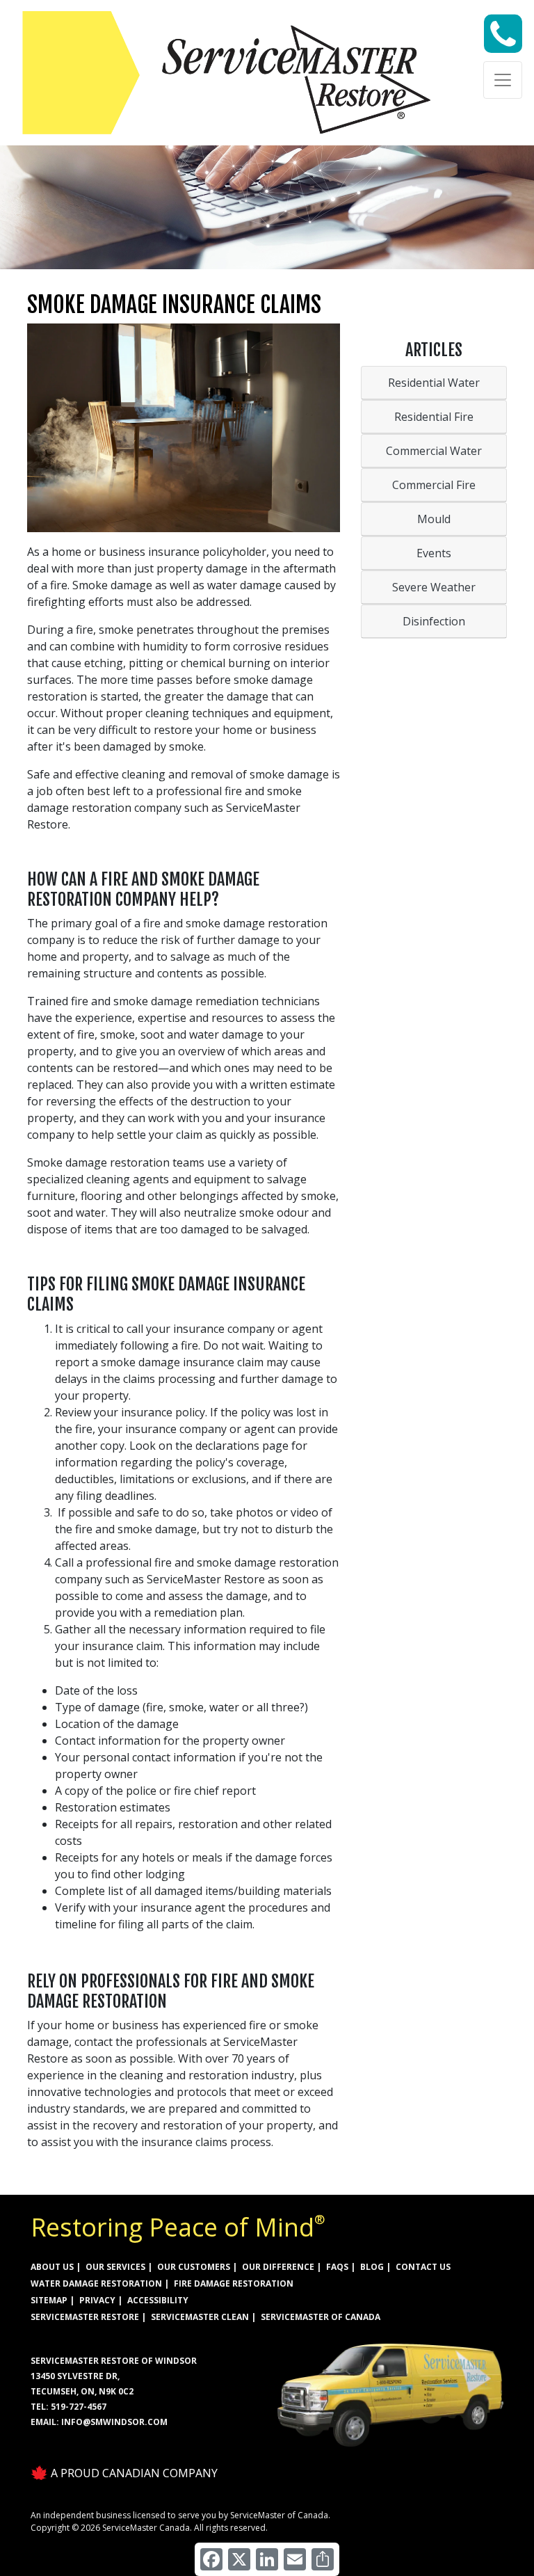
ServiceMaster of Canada (321, 2317)
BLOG (372, 2267)
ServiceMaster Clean (200, 2317)
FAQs (337, 2267)
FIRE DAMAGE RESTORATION (234, 2283)
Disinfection (434, 621)
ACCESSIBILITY (158, 2300)
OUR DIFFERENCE (278, 2267)
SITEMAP (49, 2300)
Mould (434, 519)
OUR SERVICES (115, 2267)
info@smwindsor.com (114, 2422)
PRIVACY (97, 2300)
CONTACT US (423, 2267)
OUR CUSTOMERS (194, 2267)
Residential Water (434, 383)
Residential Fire (434, 417)
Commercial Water (434, 451)
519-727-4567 (79, 2407)
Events (434, 553)
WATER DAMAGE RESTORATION (96, 2283)
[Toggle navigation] (503, 80)
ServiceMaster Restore (85, 2317)
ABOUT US (52, 2267)
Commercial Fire (434, 485)
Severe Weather (434, 587)
